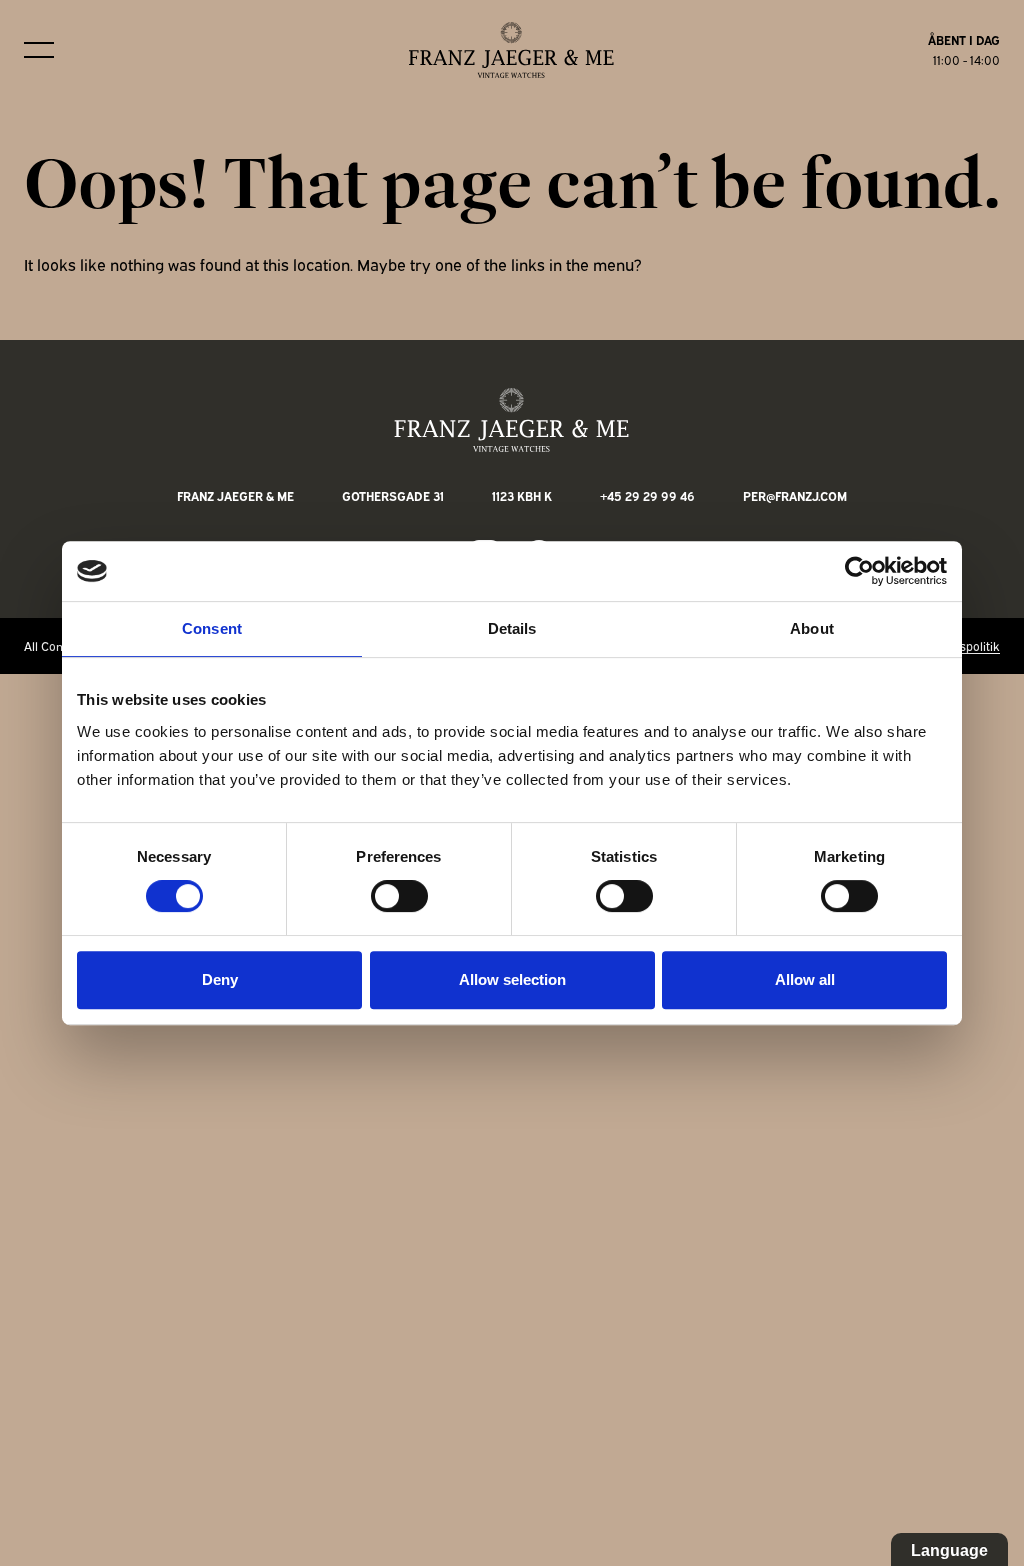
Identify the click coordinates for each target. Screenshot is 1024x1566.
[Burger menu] (39, 50)
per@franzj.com (795, 495)
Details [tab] (512, 628)
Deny (220, 979)
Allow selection (512, 979)
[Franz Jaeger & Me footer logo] (512, 420)
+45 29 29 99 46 (647, 495)
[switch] (399, 896)
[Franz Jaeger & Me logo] (511, 50)
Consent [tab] (212, 628)
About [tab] (812, 628)
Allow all (805, 979)
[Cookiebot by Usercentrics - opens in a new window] (859, 571)
